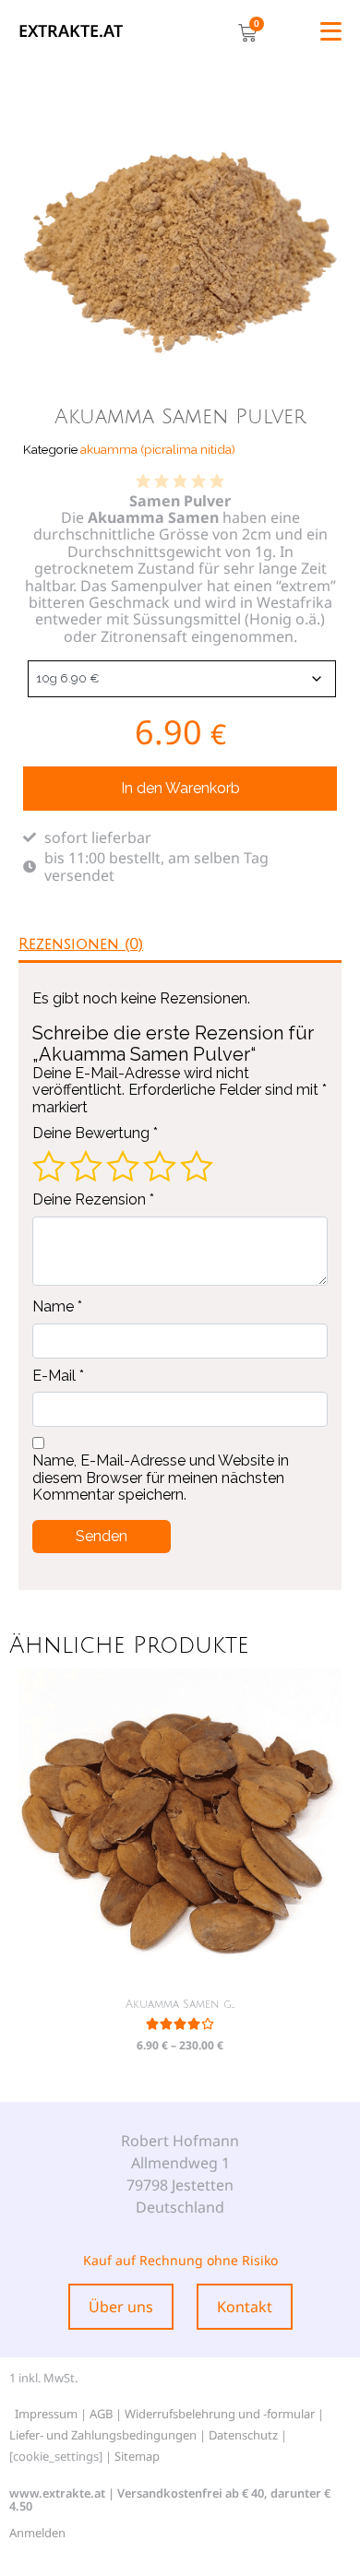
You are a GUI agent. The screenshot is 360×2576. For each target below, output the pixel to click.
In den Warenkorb (180, 788)
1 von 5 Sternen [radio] (49, 1166)
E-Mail (58, 1376)
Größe (25, 675)
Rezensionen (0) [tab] (81, 944)
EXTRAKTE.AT (71, 30)
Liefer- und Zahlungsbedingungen (103, 2435)
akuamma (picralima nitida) (158, 449)
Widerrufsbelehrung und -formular (220, 2414)
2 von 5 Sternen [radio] (86, 1166)
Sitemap (137, 2456)
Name (57, 1307)
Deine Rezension (93, 1200)
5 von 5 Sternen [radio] (197, 1166)
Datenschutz (243, 2435)
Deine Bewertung (95, 1134)
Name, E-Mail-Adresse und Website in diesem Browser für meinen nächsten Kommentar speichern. (161, 1478)
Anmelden (37, 2533)
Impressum (46, 2414)
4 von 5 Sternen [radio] (160, 1166)
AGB (101, 2414)
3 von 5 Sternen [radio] (123, 1166)
